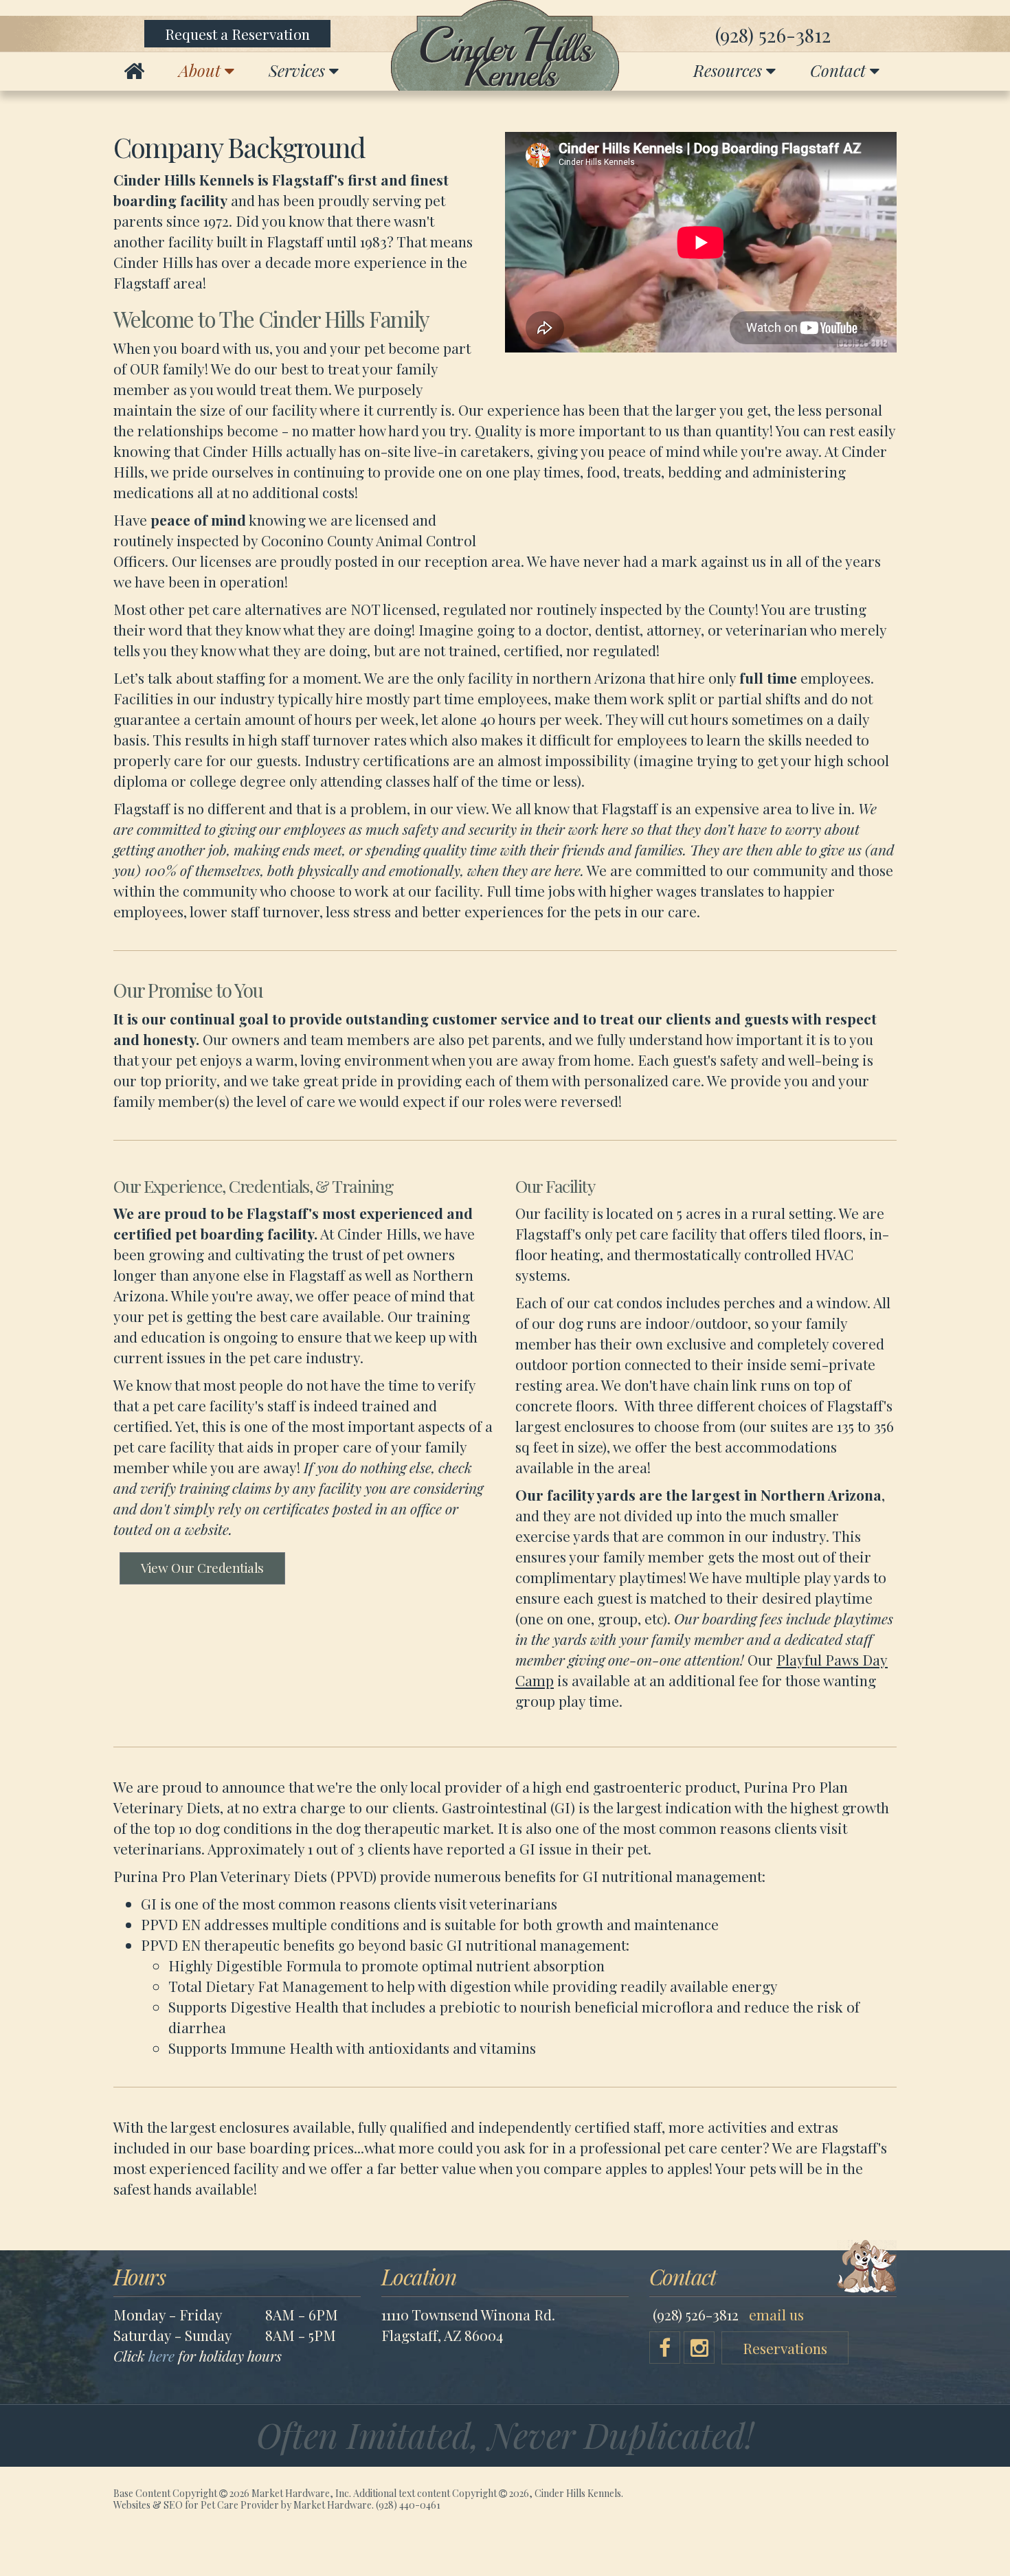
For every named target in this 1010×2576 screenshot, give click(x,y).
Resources (730, 70)
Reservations (785, 2348)
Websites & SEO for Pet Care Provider (196, 2505)
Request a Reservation (237, 34)
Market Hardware (333, 2505)
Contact (840, 70)
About (202, 70)
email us (776, 2314)
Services (299, 70)
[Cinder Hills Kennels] (505, 45)
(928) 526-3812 (773, 35)
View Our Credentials (202, 1568)
